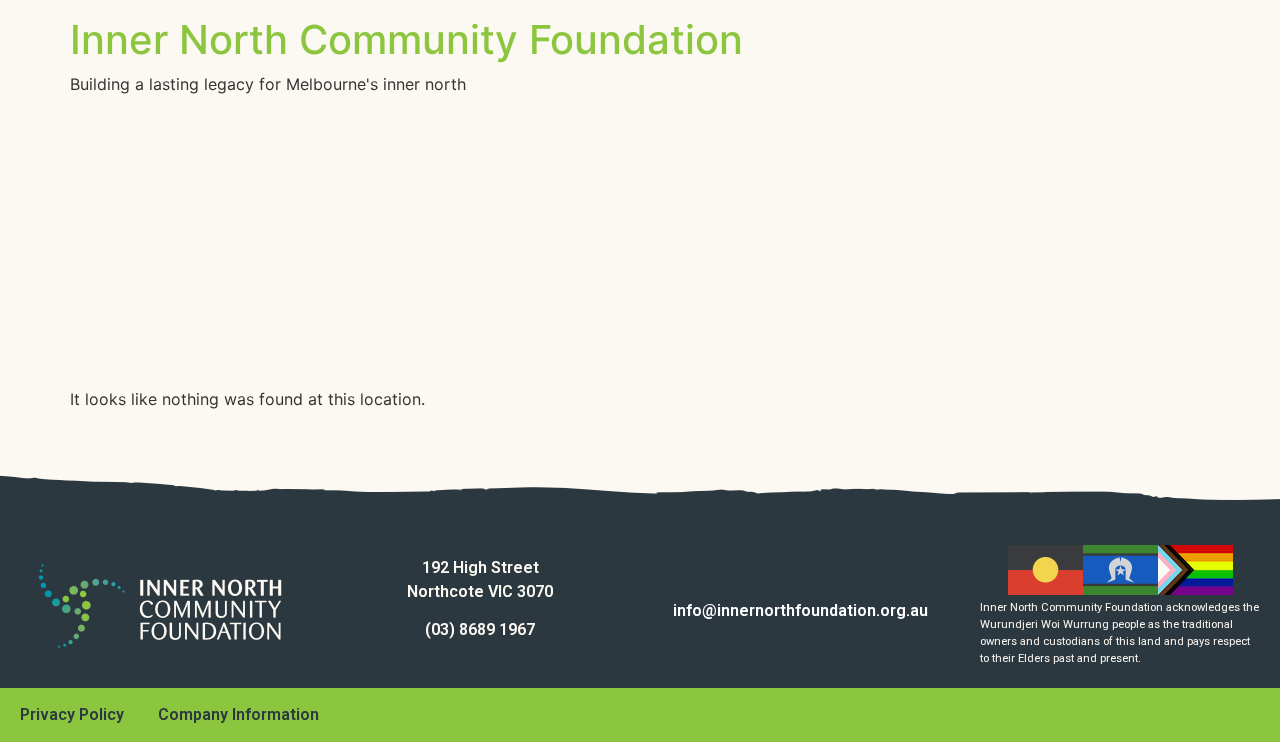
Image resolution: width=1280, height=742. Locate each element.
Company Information (238, 714)
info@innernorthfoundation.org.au (800, 610)
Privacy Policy (72, 714)
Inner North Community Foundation (406, 39)
